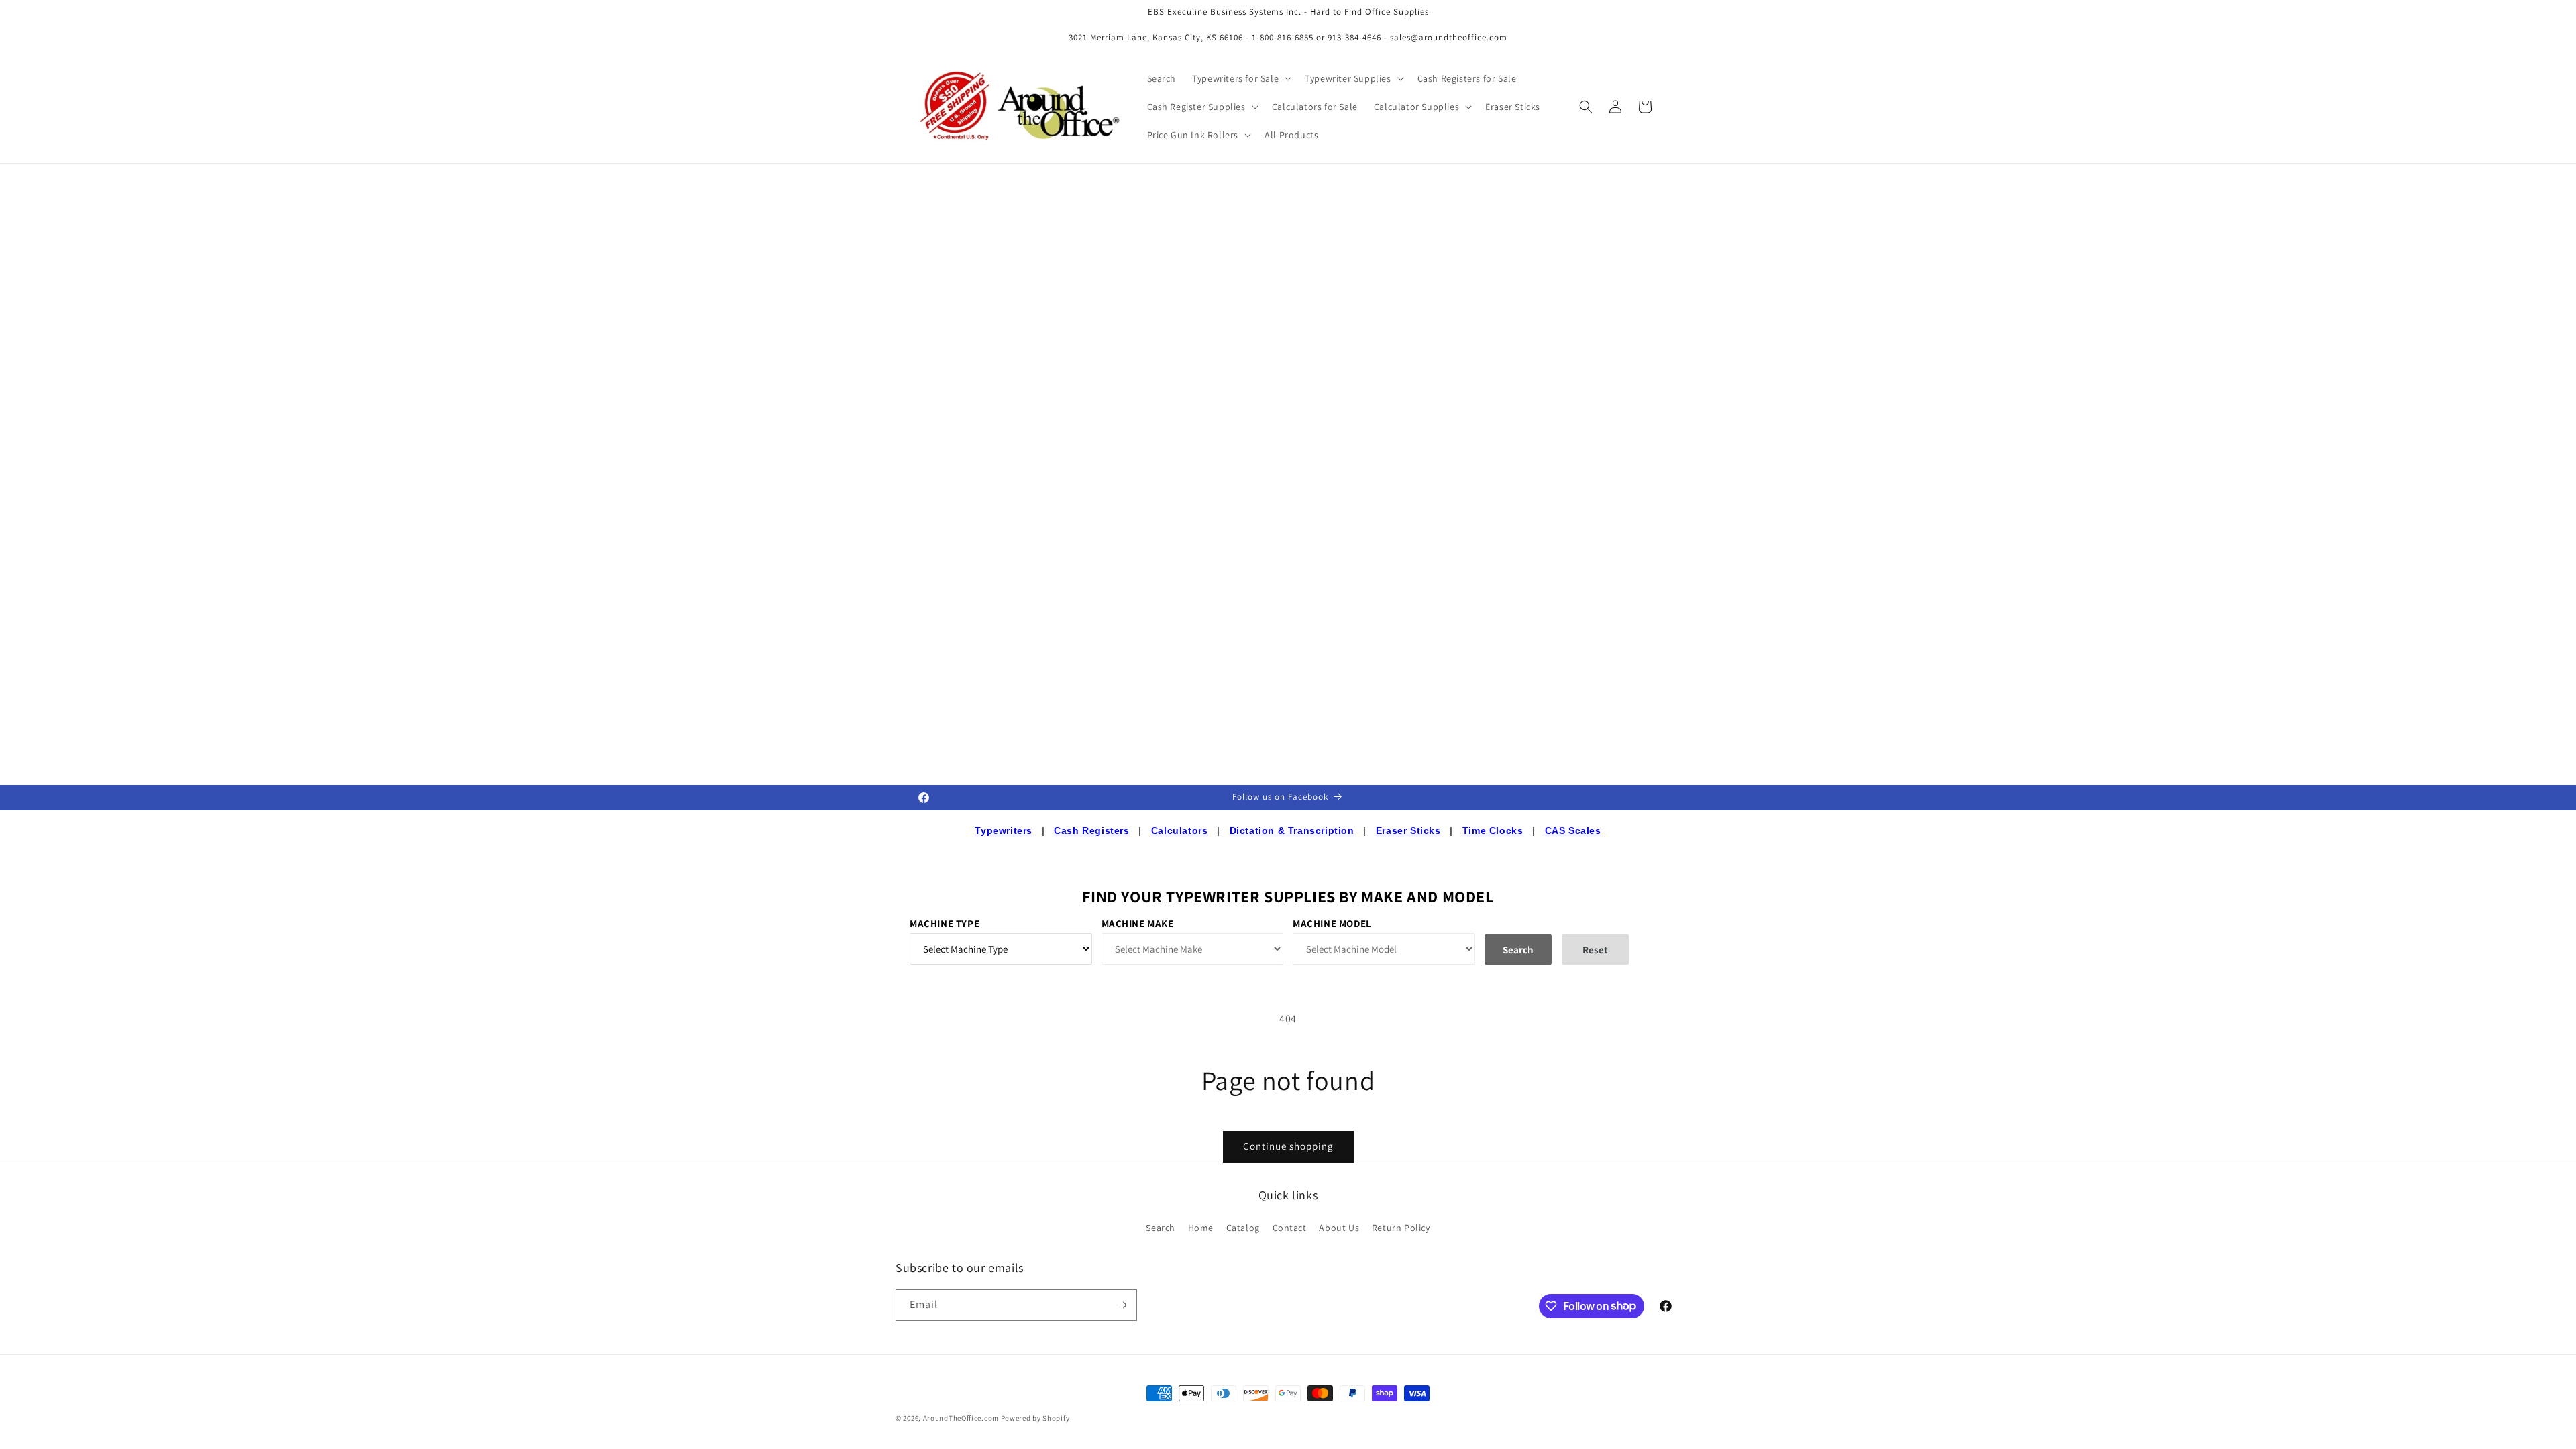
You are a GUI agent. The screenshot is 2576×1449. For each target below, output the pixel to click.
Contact (1290, 1228)
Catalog (1243, 1228)
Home (1201, 1228)
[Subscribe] (1122, 1305)
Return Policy (1401, 1228)
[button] (1240, 78)
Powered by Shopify (1035, 1418)
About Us (1339, 1228)
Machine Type (945, 923)
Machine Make (1138, 923)
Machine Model (1332, 923)
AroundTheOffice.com (961, 1418)
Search (1161, 1228)
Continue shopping (1288, 1146)
